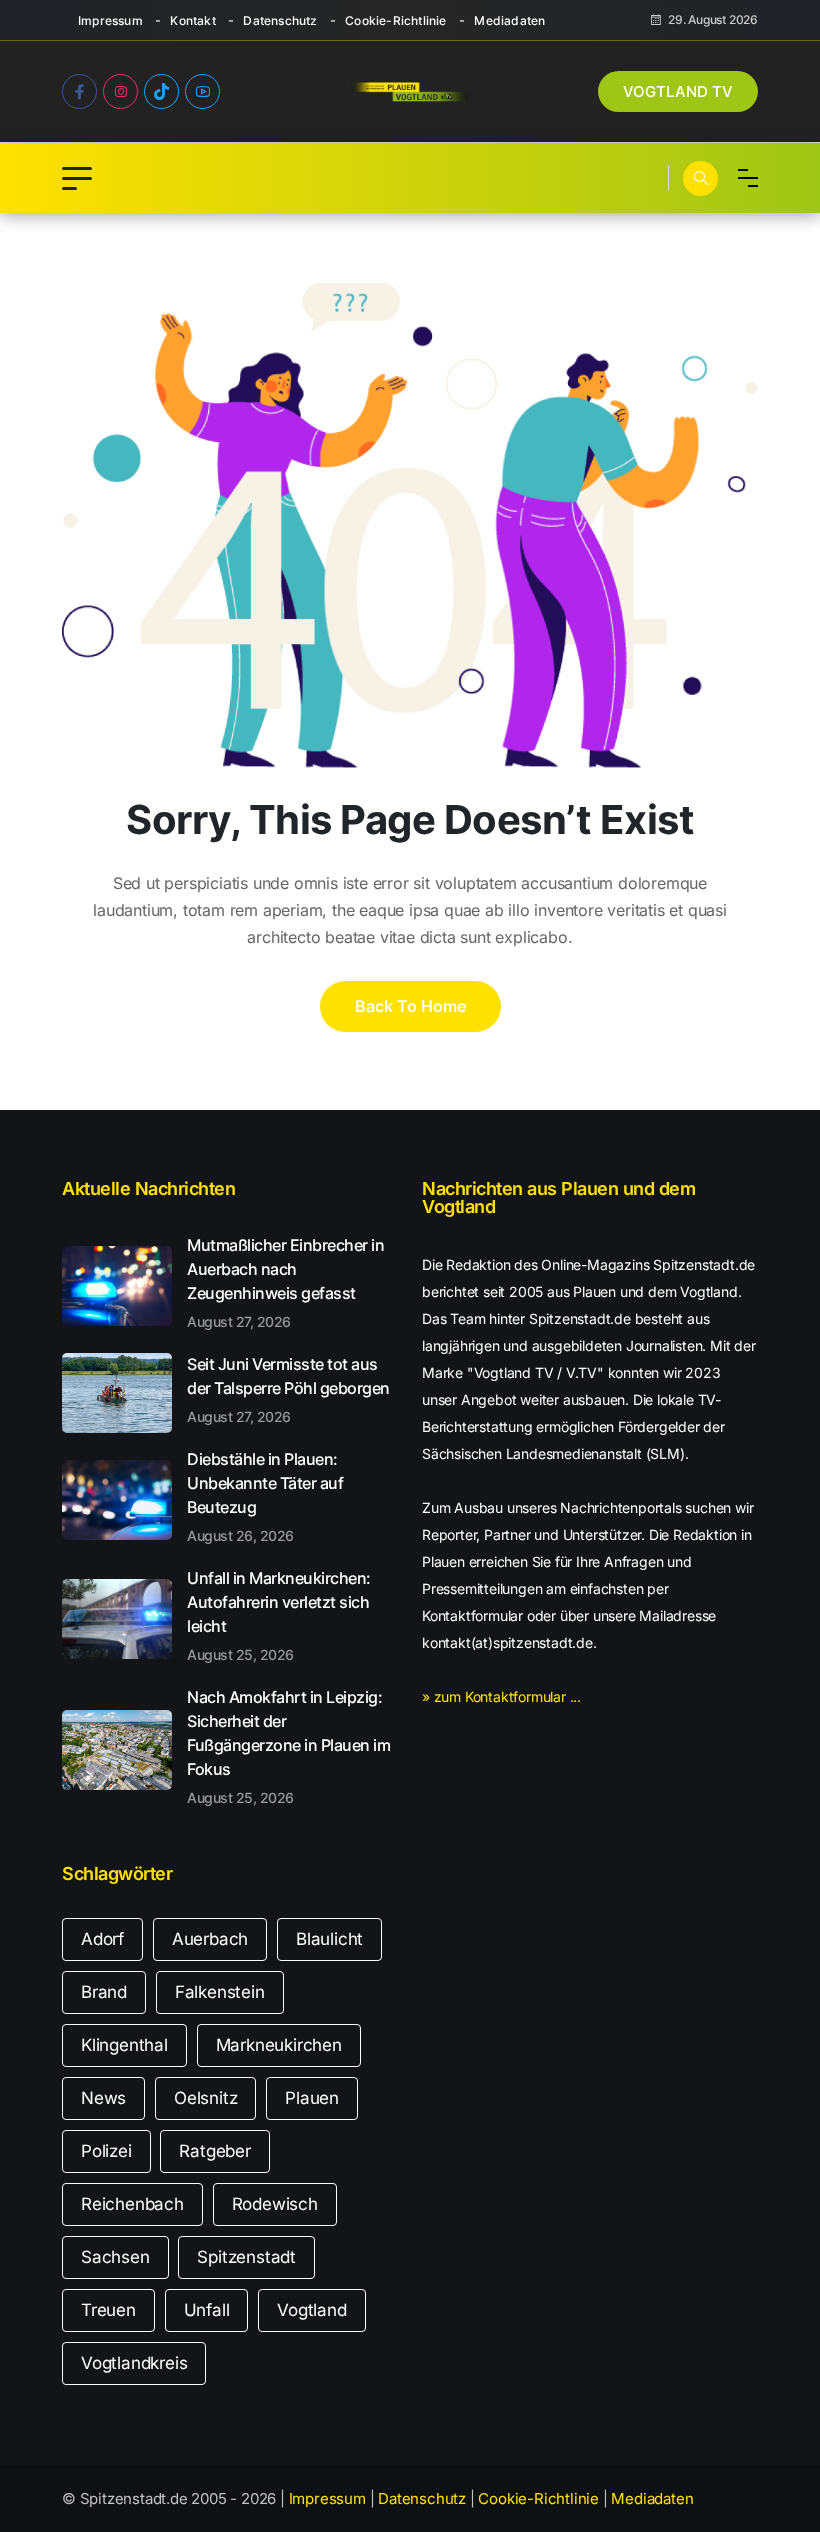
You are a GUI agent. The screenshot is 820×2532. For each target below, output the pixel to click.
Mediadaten (509, 20)
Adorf (102, 1939)
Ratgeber (214, 2151)
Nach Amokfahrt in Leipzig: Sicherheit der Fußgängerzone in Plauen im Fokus (288, 1746)
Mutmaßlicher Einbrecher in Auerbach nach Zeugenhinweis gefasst (285, 1282)
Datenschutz (280, 20)
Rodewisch (275, 2204)
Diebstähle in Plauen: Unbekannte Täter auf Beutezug (265, 1496)
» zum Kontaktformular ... (501, 1696)
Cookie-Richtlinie (395, 20)
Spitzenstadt (246, 2257)
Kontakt (192, 20)
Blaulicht (329, 1939)
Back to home (410, 1006)
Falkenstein (220, 1992)
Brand (104, 1992)
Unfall (207, 2310)
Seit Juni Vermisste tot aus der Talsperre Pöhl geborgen (288, 1389)
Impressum (110, 20)
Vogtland (311, 2310)
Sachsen (115, 2257)
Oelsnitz (205, 2098)
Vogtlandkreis (134, 2363)
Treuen (108, 2310)
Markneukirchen (279, 2045)
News (103, 2098)
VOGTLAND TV (678, 91)
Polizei (106, 2151)
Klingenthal (124, 2045)
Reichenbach (132, 2204)
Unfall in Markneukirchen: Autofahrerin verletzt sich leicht (279, 1615)
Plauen (312, 2098)
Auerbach (210, 1939)
